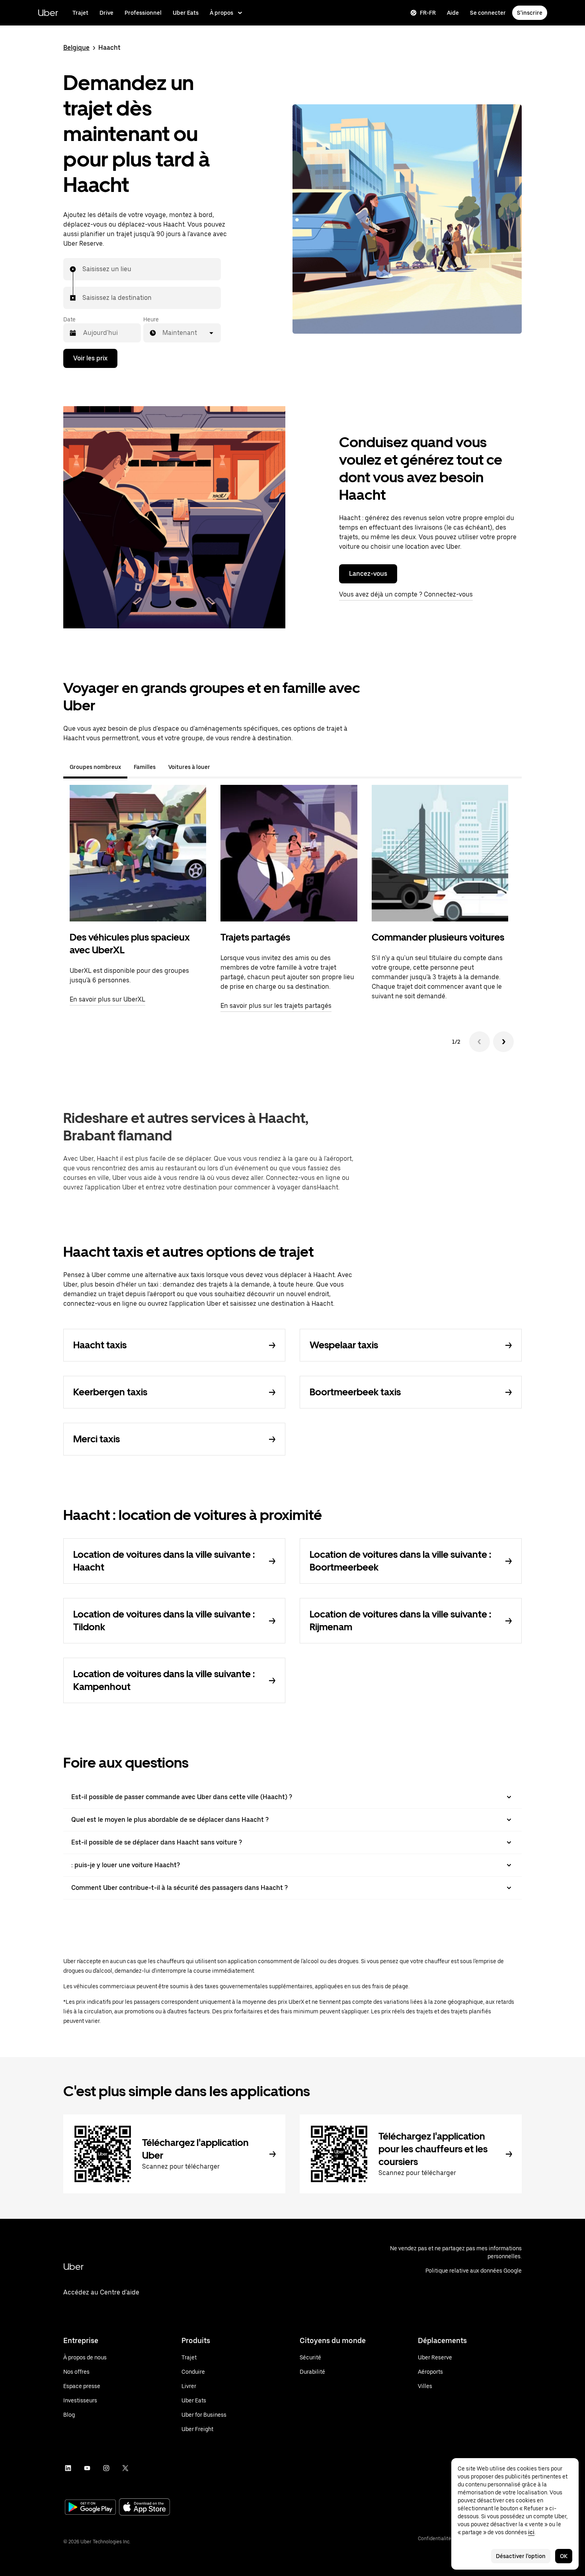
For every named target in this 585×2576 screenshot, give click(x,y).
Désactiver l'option (521, 2556)
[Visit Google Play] (90, 2508)
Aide (453, 13)
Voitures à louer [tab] (189, 767)
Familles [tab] (145, 767)
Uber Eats (186, 13)
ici (531, 2532)
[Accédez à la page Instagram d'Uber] (106, 2468)
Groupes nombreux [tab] (95, 767)
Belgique (76, 48)
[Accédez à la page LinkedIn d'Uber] (68, 2468)
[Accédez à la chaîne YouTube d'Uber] (87, 2468)
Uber (48, 13)
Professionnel (143, 13)
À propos (221, 13)
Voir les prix (90, 358)
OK (564, 2556)
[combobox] (83, 269)
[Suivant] (503, 1042)
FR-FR (428, 13)
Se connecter (488, 13)
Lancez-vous (368, 574)
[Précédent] (480, 1042)
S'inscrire (530, 13)
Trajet (80, 13)
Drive (106, 13)
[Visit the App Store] (144, 2508)
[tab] (223, 767)
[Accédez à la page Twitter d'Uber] (125, 2468)
